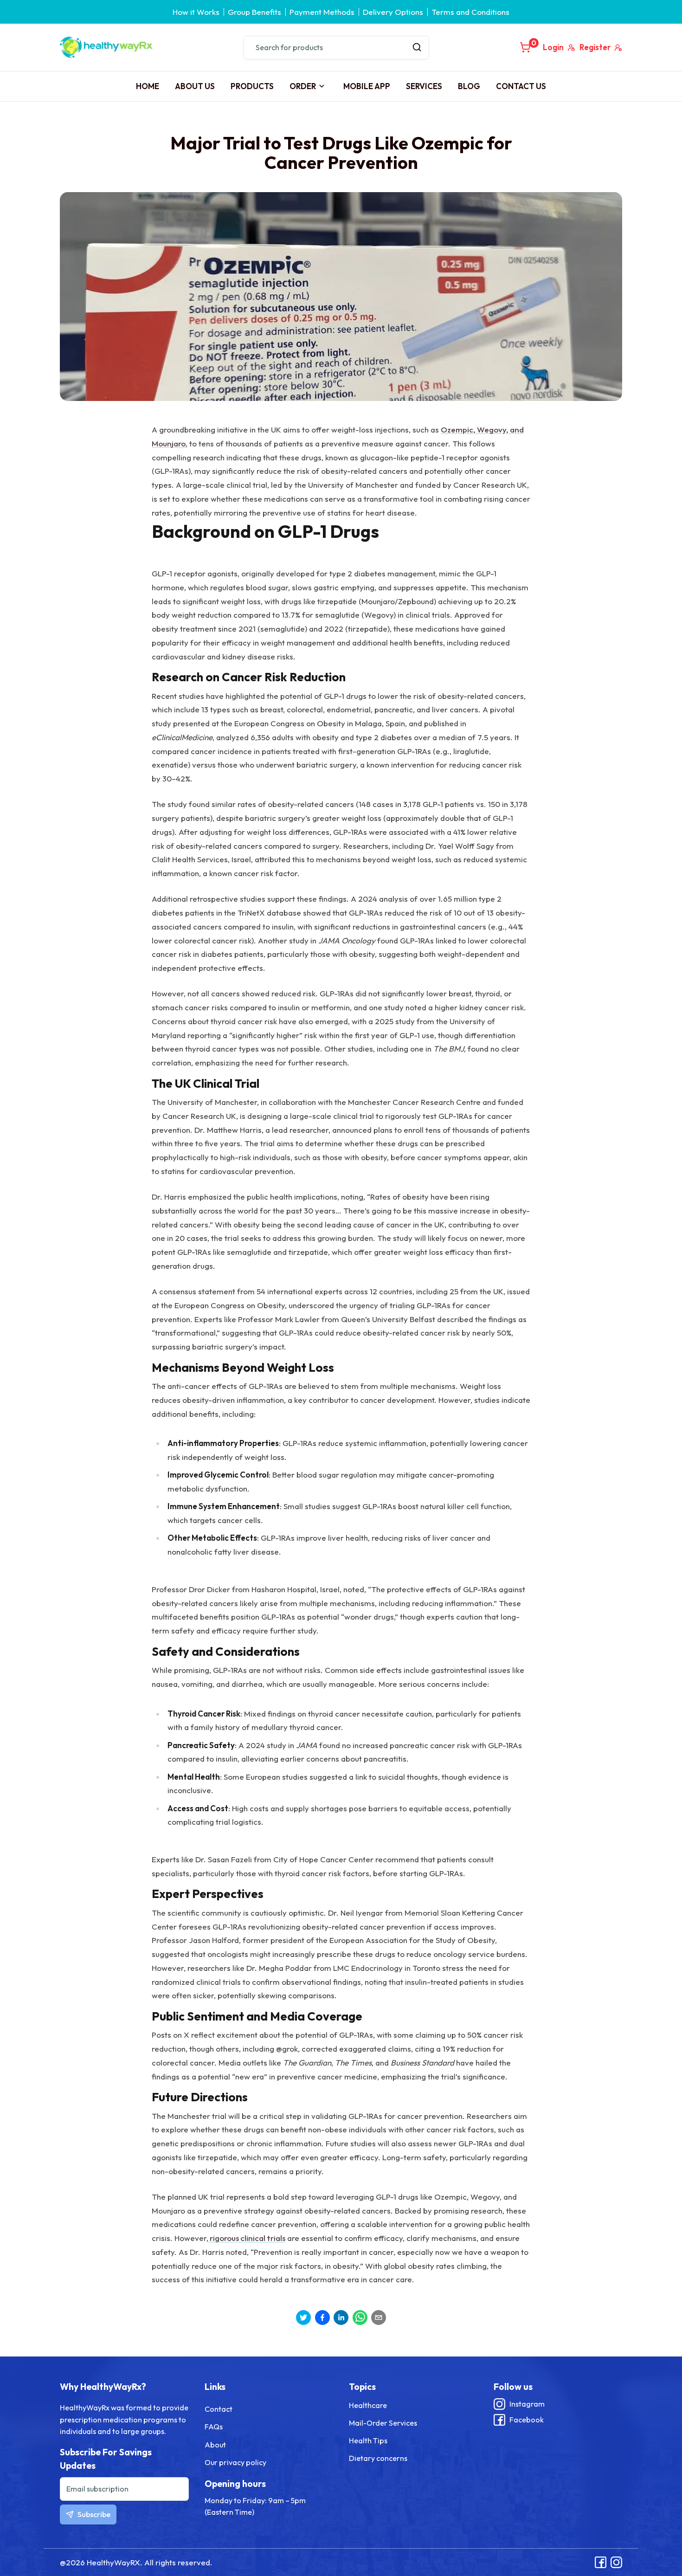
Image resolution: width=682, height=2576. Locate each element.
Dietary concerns (378, 2458)
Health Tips (368, 2440)
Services (424, 86)
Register (595, 47)
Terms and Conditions (470, 12)
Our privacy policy (235, 2462)
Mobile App (367, 86)
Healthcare (368, 2405)
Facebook (527, 2420)
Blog (469, 86)
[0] (525, 47)
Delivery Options (393, 12)
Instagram (527, 2404)
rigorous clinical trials (247, 2238)
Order (303, 86)
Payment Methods (322, 12)
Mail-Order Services (383, 2423)
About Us (195, 86)
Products (252, 86)
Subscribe (94, 2514)
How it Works (196, 12)
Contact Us (521, 86)
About (215, 2445)
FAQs (214, 2427)
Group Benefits (254, 12)
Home (148, 86)
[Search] (417, 48)
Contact (219, 2409)
